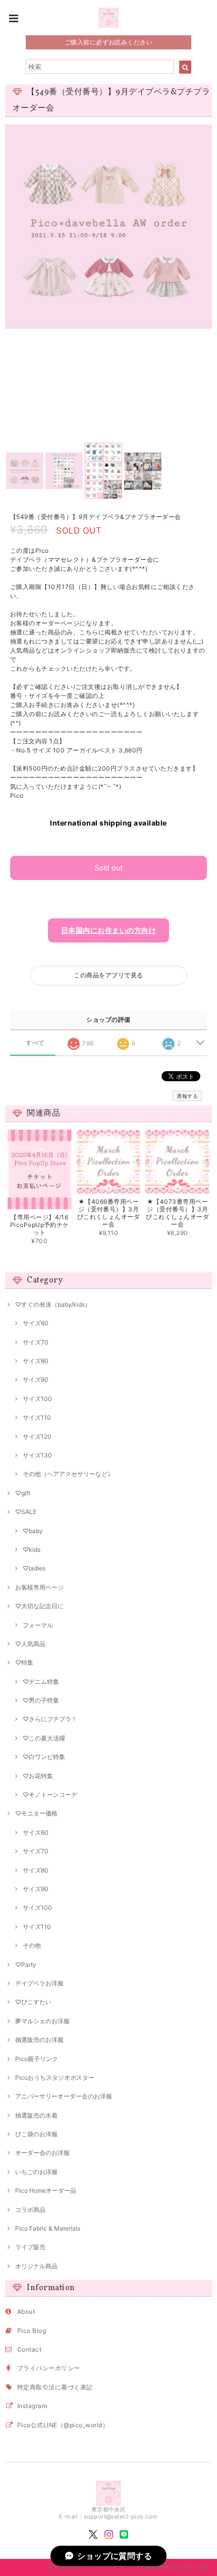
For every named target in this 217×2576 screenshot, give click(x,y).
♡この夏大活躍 (44, 1738)
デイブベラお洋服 (39, 1983)
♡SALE (26, 1512)
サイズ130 (37, 1455)
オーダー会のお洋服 (42, 2153)
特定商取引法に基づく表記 (55, 2387)
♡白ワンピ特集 (44, 1757)
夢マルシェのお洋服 (42, 2021)
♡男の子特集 (41, 1700)
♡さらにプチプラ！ (50, 1719)
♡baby (33, 1531)
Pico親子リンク (37, 2059)
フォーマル (38, 1625)
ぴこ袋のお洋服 (36, 2134)
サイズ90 (36, 1380)
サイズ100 (37, 1399)
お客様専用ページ (39, 1587)
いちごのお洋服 (36, 2172)
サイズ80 (36, 1361)
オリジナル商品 (36, 2266)
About (26, 2311)
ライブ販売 (30, 2247)
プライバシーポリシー (49, 2368)
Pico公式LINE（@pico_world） (63, 2425)
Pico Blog (32, 2331)
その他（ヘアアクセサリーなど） (68, 1474)
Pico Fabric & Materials (48, 2228)
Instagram (32, 2406)
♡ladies (34, 1568)
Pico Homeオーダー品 (46, 2190)
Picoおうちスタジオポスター (55, 2077)
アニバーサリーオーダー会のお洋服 (64, 2096)
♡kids (32, 1549)
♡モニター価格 (36, 1813)
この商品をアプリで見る (108, 975)
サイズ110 (37, 1417)
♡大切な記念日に (39, 1606)
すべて (35, 1043)
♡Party (26, 1965)
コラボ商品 (30, 2210)
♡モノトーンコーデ (50, 1795)
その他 (32, 1945)
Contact (29, 2349)
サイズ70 (36, 1342)
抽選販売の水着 (36, 2115)
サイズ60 (36, 1323)
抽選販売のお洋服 (39, 2040)
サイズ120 (37, 1437)
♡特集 (24, 1662)
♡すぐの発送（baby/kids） (53, 1304)
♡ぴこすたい (33, 2002)
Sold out (108, 868)
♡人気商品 (30, 1644)
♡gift (23, 1493)
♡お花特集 (38, 1776)
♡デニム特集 (41, 1682)
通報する (187, 1096)
